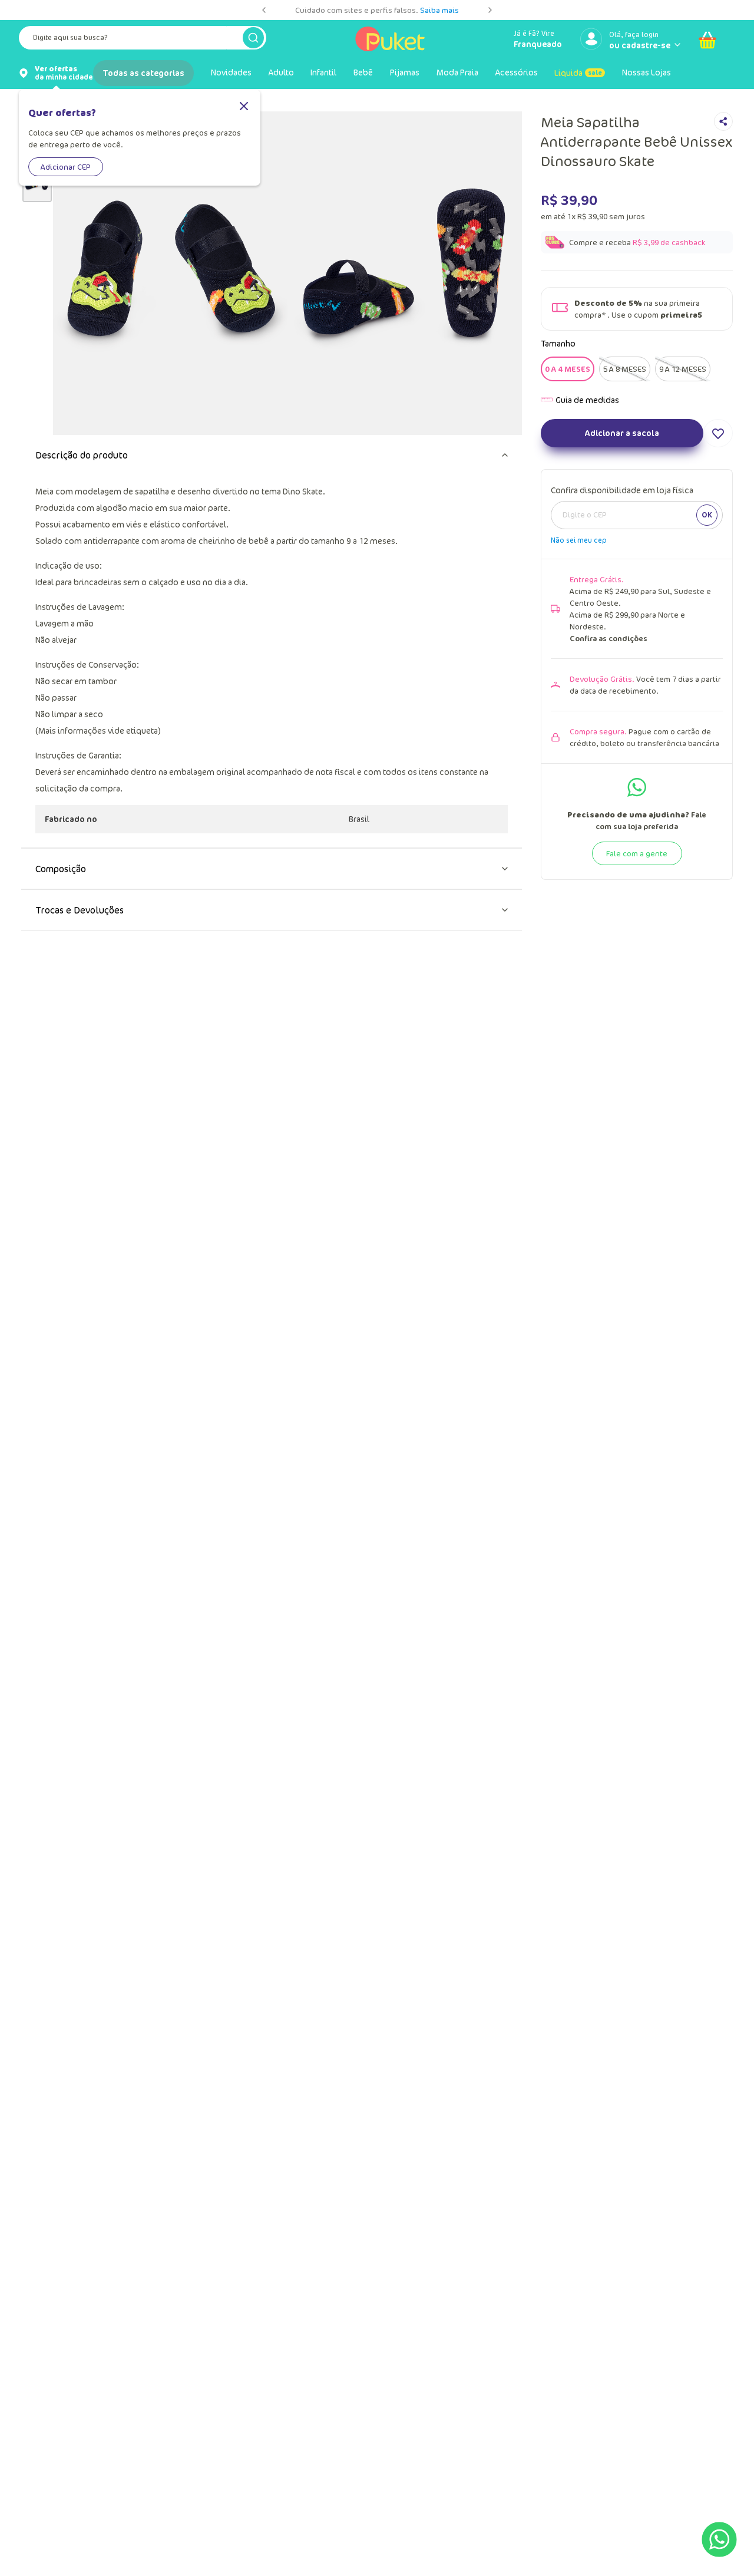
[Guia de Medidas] (580, 400)
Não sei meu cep (579, 540)
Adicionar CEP (66, 167)
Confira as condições (609, 638)
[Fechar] (244, 107)
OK (707, 514)
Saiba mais (439, 10)
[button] (568, 369)
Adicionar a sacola (622, 433)
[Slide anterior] (264, 10)
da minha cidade (64, 73)
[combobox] (143, 40)
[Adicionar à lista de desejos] (718, 433)
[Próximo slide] (490, 10)
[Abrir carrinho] (707, 40)
